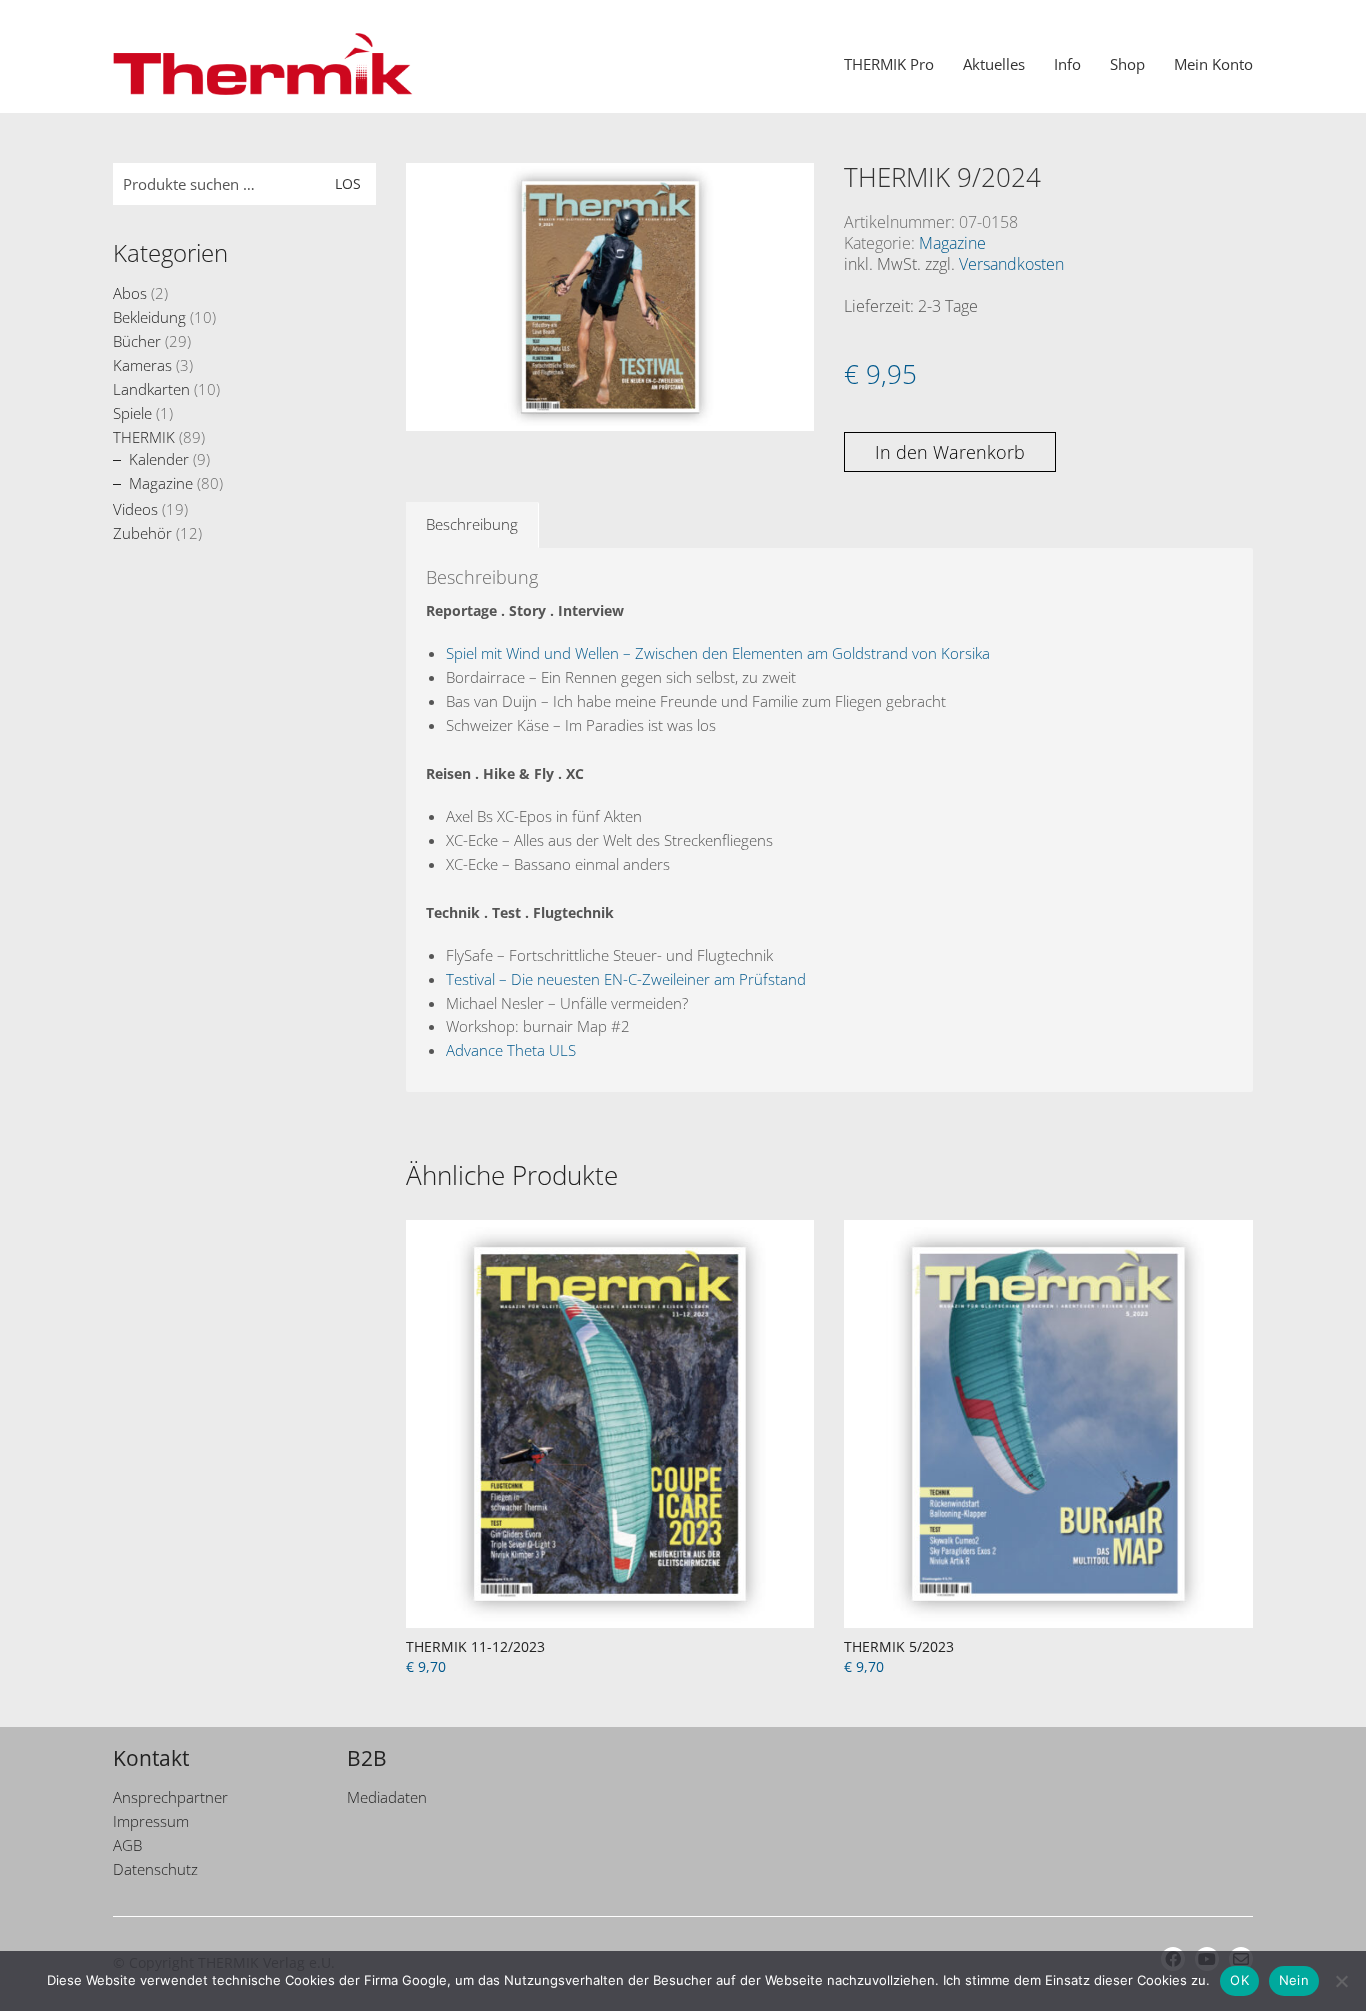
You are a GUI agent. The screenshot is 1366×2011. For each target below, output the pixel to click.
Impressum (151, 1821)
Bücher (137, 341)
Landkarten (151, 389)
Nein (1294, 1980)
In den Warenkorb (950, 452)
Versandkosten (1011, 264)
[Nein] (1341, 1981)
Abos (130, 293)
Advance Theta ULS (511, 1050)
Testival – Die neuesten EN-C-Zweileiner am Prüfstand (626, 979)
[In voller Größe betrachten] (431, 195)
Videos (135, 509)
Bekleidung (149, 317)
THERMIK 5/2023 (899, 1646)
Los (348, 183)
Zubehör (142, 533)
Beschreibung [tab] (472, 524)
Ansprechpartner (170, 1797)
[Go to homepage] (263, 64)
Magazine (952, 243)
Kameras (142, 365)
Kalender (159, 459)
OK (1239, 1980)
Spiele (132, 413)
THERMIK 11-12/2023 (475, 1646)
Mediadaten (387, 1797)
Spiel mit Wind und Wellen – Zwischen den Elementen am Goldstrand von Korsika (718, 653)
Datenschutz (155, 1869)
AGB (127, 1845)
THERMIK (144, 437)
